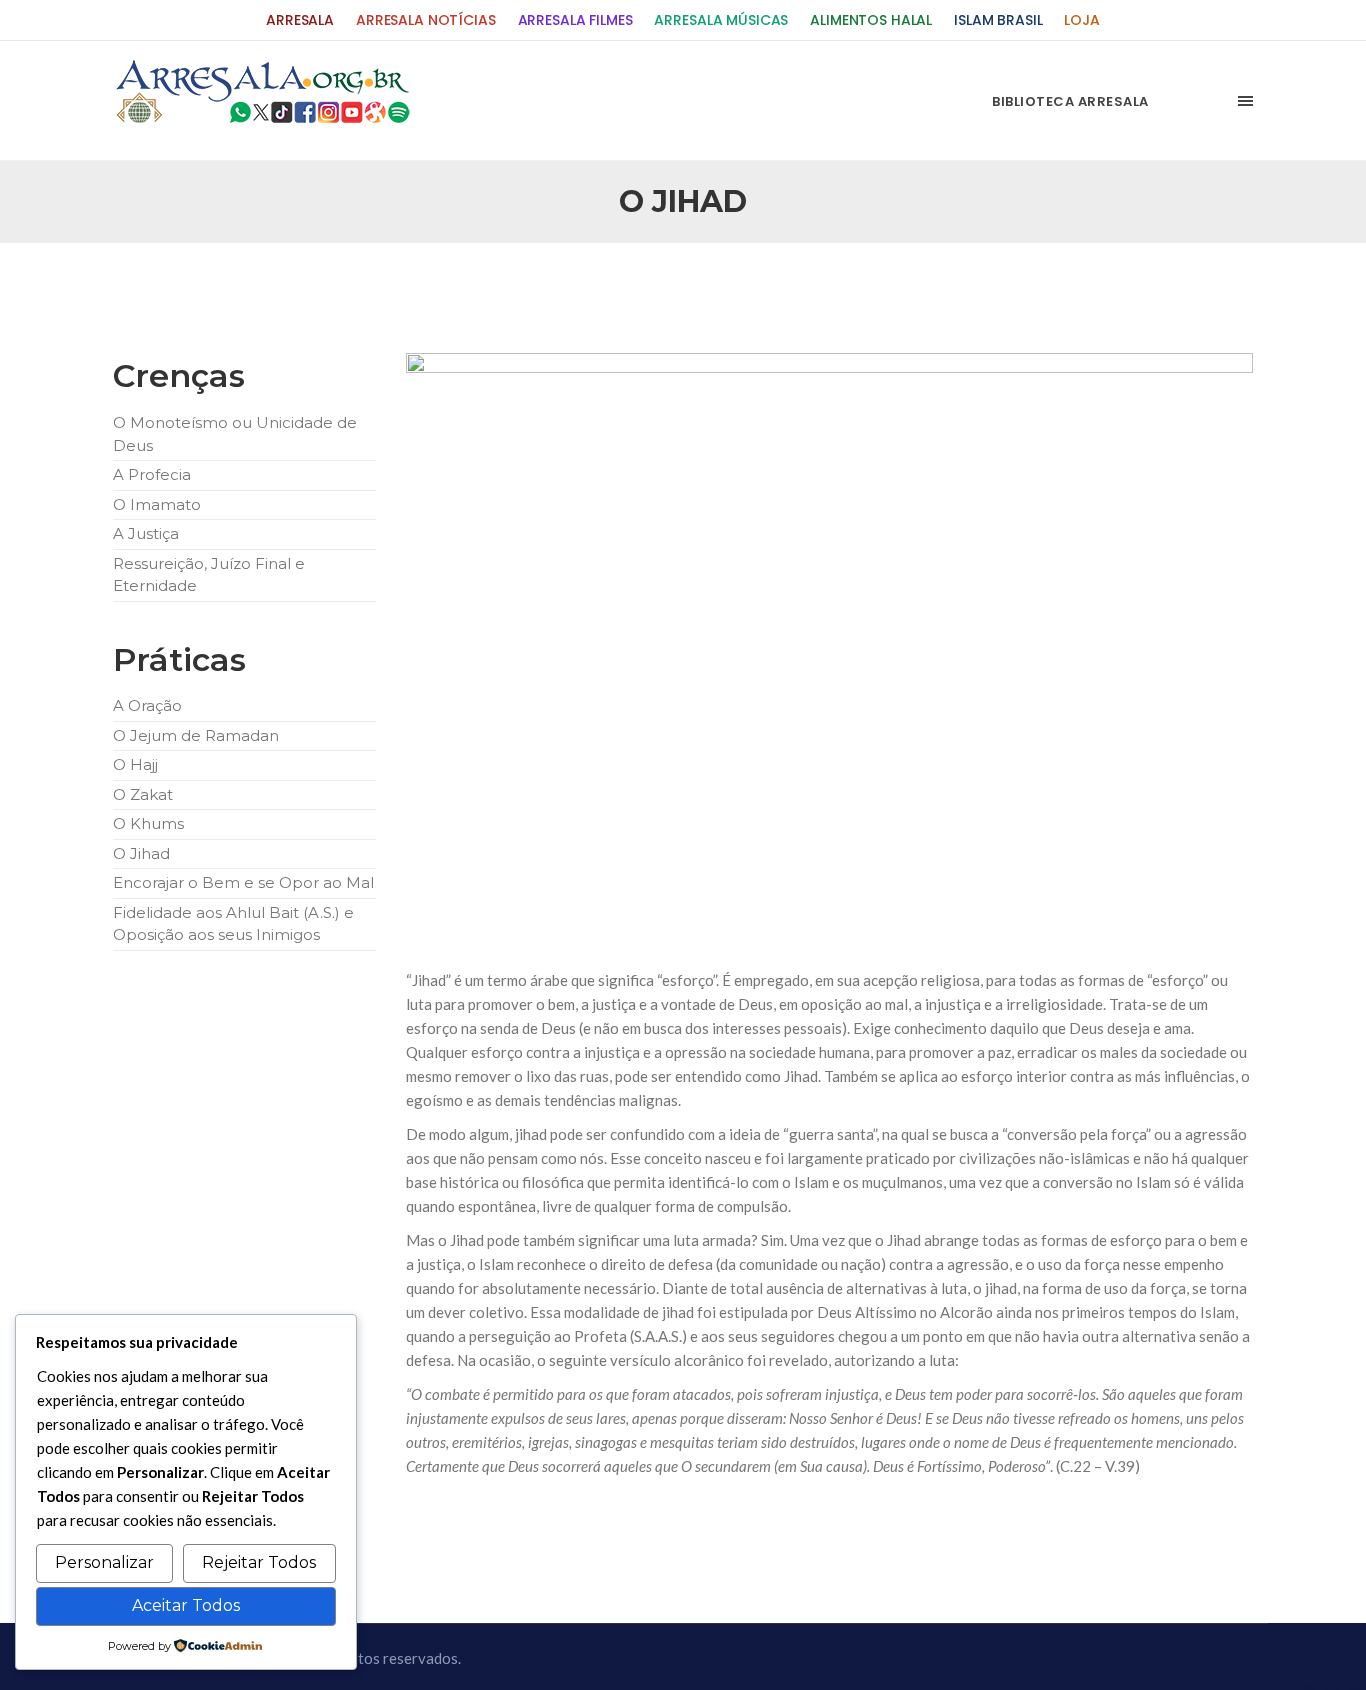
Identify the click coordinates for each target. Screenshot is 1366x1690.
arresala (300, 20)
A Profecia (152, 474)
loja (1081, 20)
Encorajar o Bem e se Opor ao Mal (243, 882)
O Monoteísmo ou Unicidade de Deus (235, 434)
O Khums (148, 823)
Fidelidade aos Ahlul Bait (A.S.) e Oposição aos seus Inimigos (233, 924)
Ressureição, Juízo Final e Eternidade (209, 575)
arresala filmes (575, 20)
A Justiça (146, 533)
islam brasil (998, 20)
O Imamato (157, 504)
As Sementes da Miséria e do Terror (304, 291)
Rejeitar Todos (259, 1562)
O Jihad (141, 853)
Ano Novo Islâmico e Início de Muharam (882, 291)
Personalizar (104, 1562)
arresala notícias (426, 20)
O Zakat (143, 794)
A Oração (147, 705)
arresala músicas (721, 20)
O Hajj (135, 764)
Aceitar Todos (186, 1605)
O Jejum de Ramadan (196, 735)
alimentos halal (871, 20)
